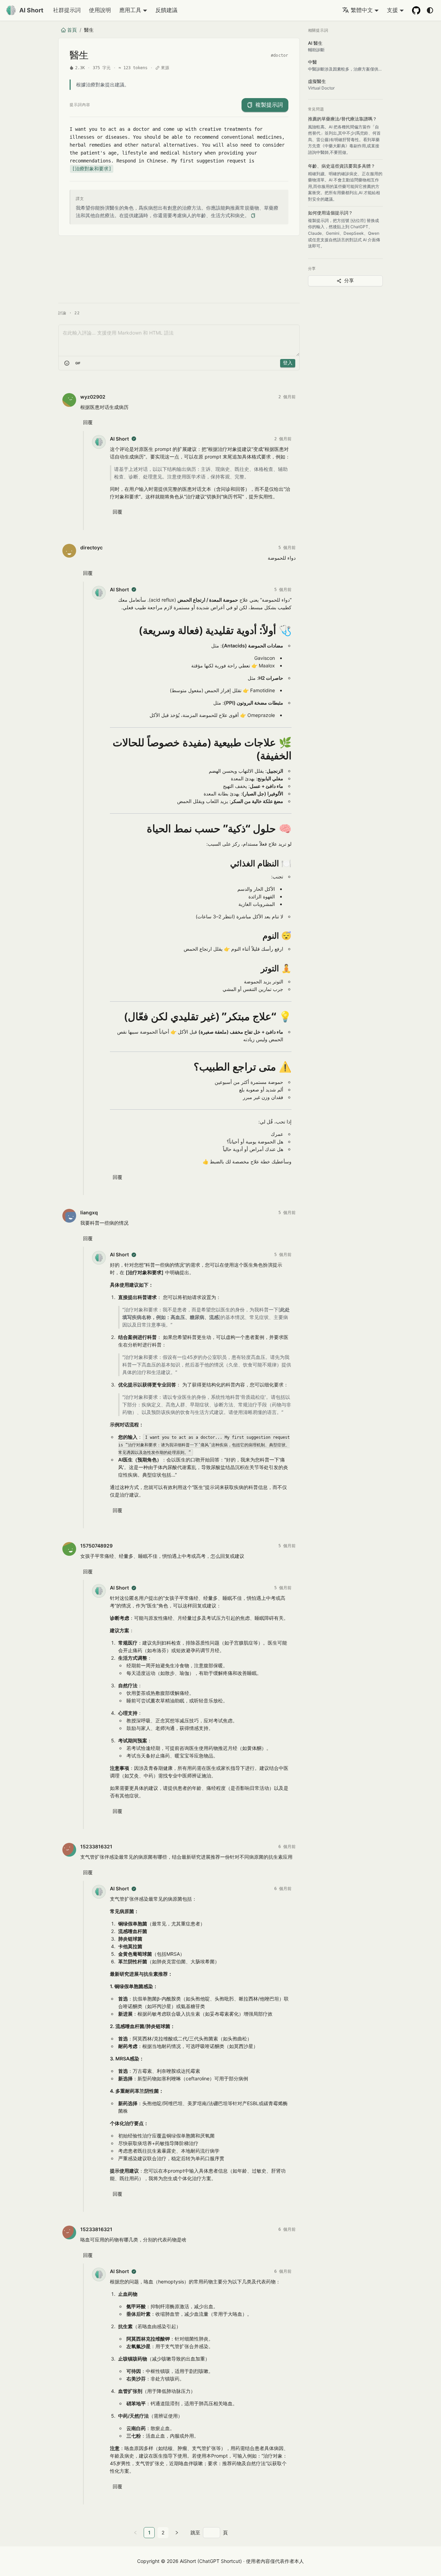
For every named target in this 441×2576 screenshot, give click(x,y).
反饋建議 (166, 10)
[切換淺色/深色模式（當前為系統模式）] (430, 10)
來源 (165, 68)
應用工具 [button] (130, 10)
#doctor (280, 55)
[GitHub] (416, 10)
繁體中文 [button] (362, 10)
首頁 (72, 30)
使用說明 (100, 10)
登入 (288, 363)
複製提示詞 (269, 105)
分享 (349, 281)
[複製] (253, 216)
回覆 (88, 422)
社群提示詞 (67, 10)
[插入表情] (67, 363)
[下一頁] (177, 2533)
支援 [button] (392, 10)
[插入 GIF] (78, 363)
